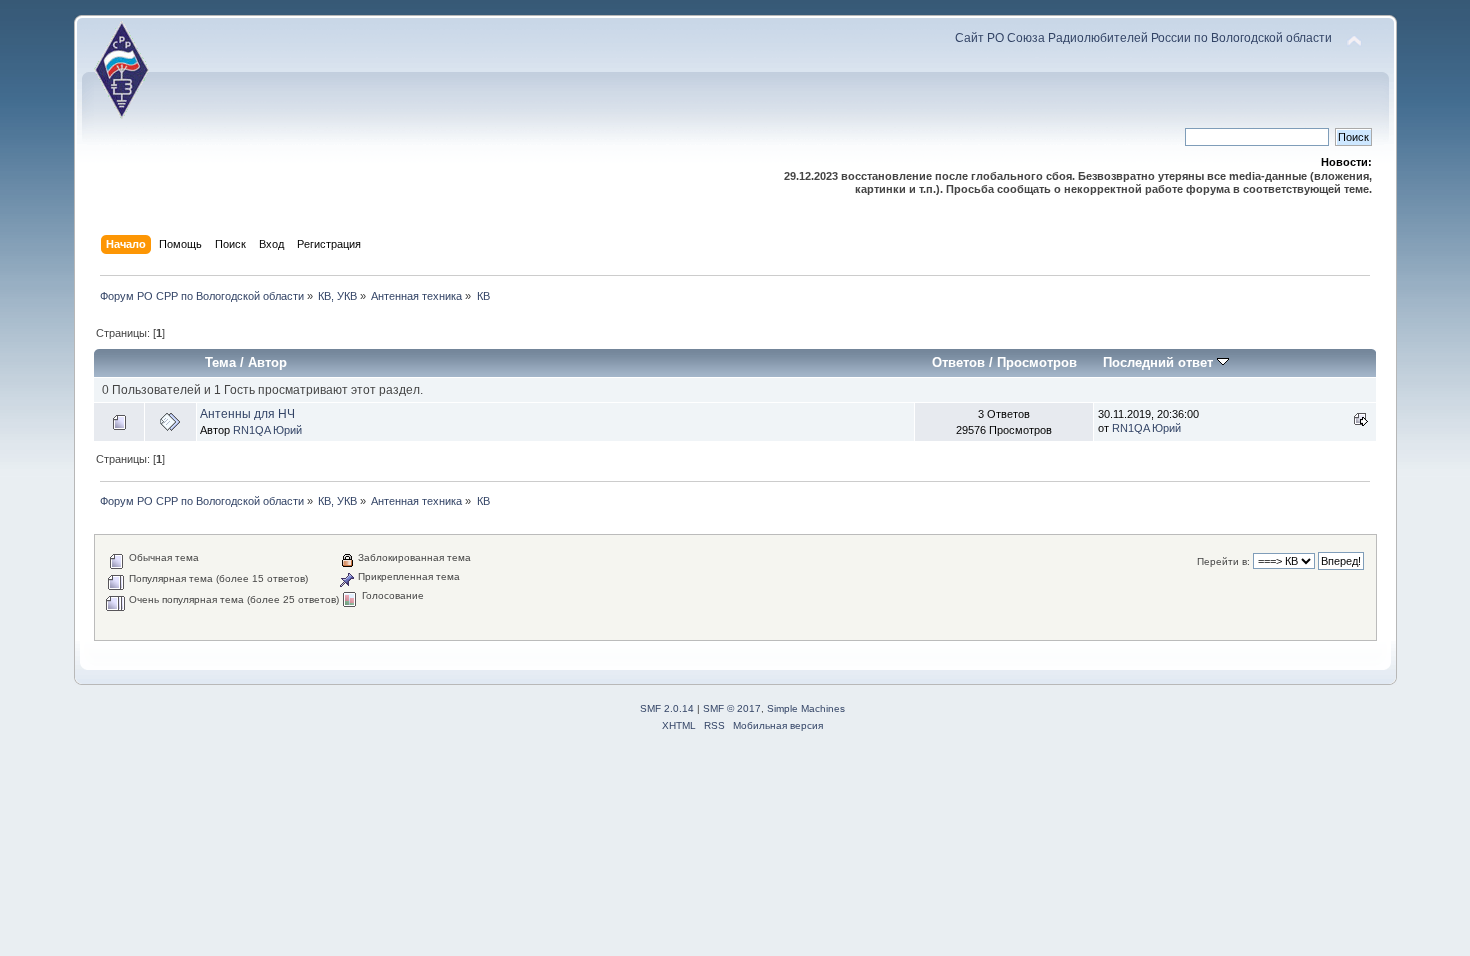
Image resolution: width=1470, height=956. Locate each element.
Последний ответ (1160, 362)
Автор (267, 362)
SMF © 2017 (732, 708)
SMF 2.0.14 (667, 708)
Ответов (958, 362)
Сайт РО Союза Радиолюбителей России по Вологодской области (1143, 38)
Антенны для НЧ (247, 414)
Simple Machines (806, 708)
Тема (220, 362)
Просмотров (1037, 362)
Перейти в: (1223, 561)
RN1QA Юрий (267, 430)
